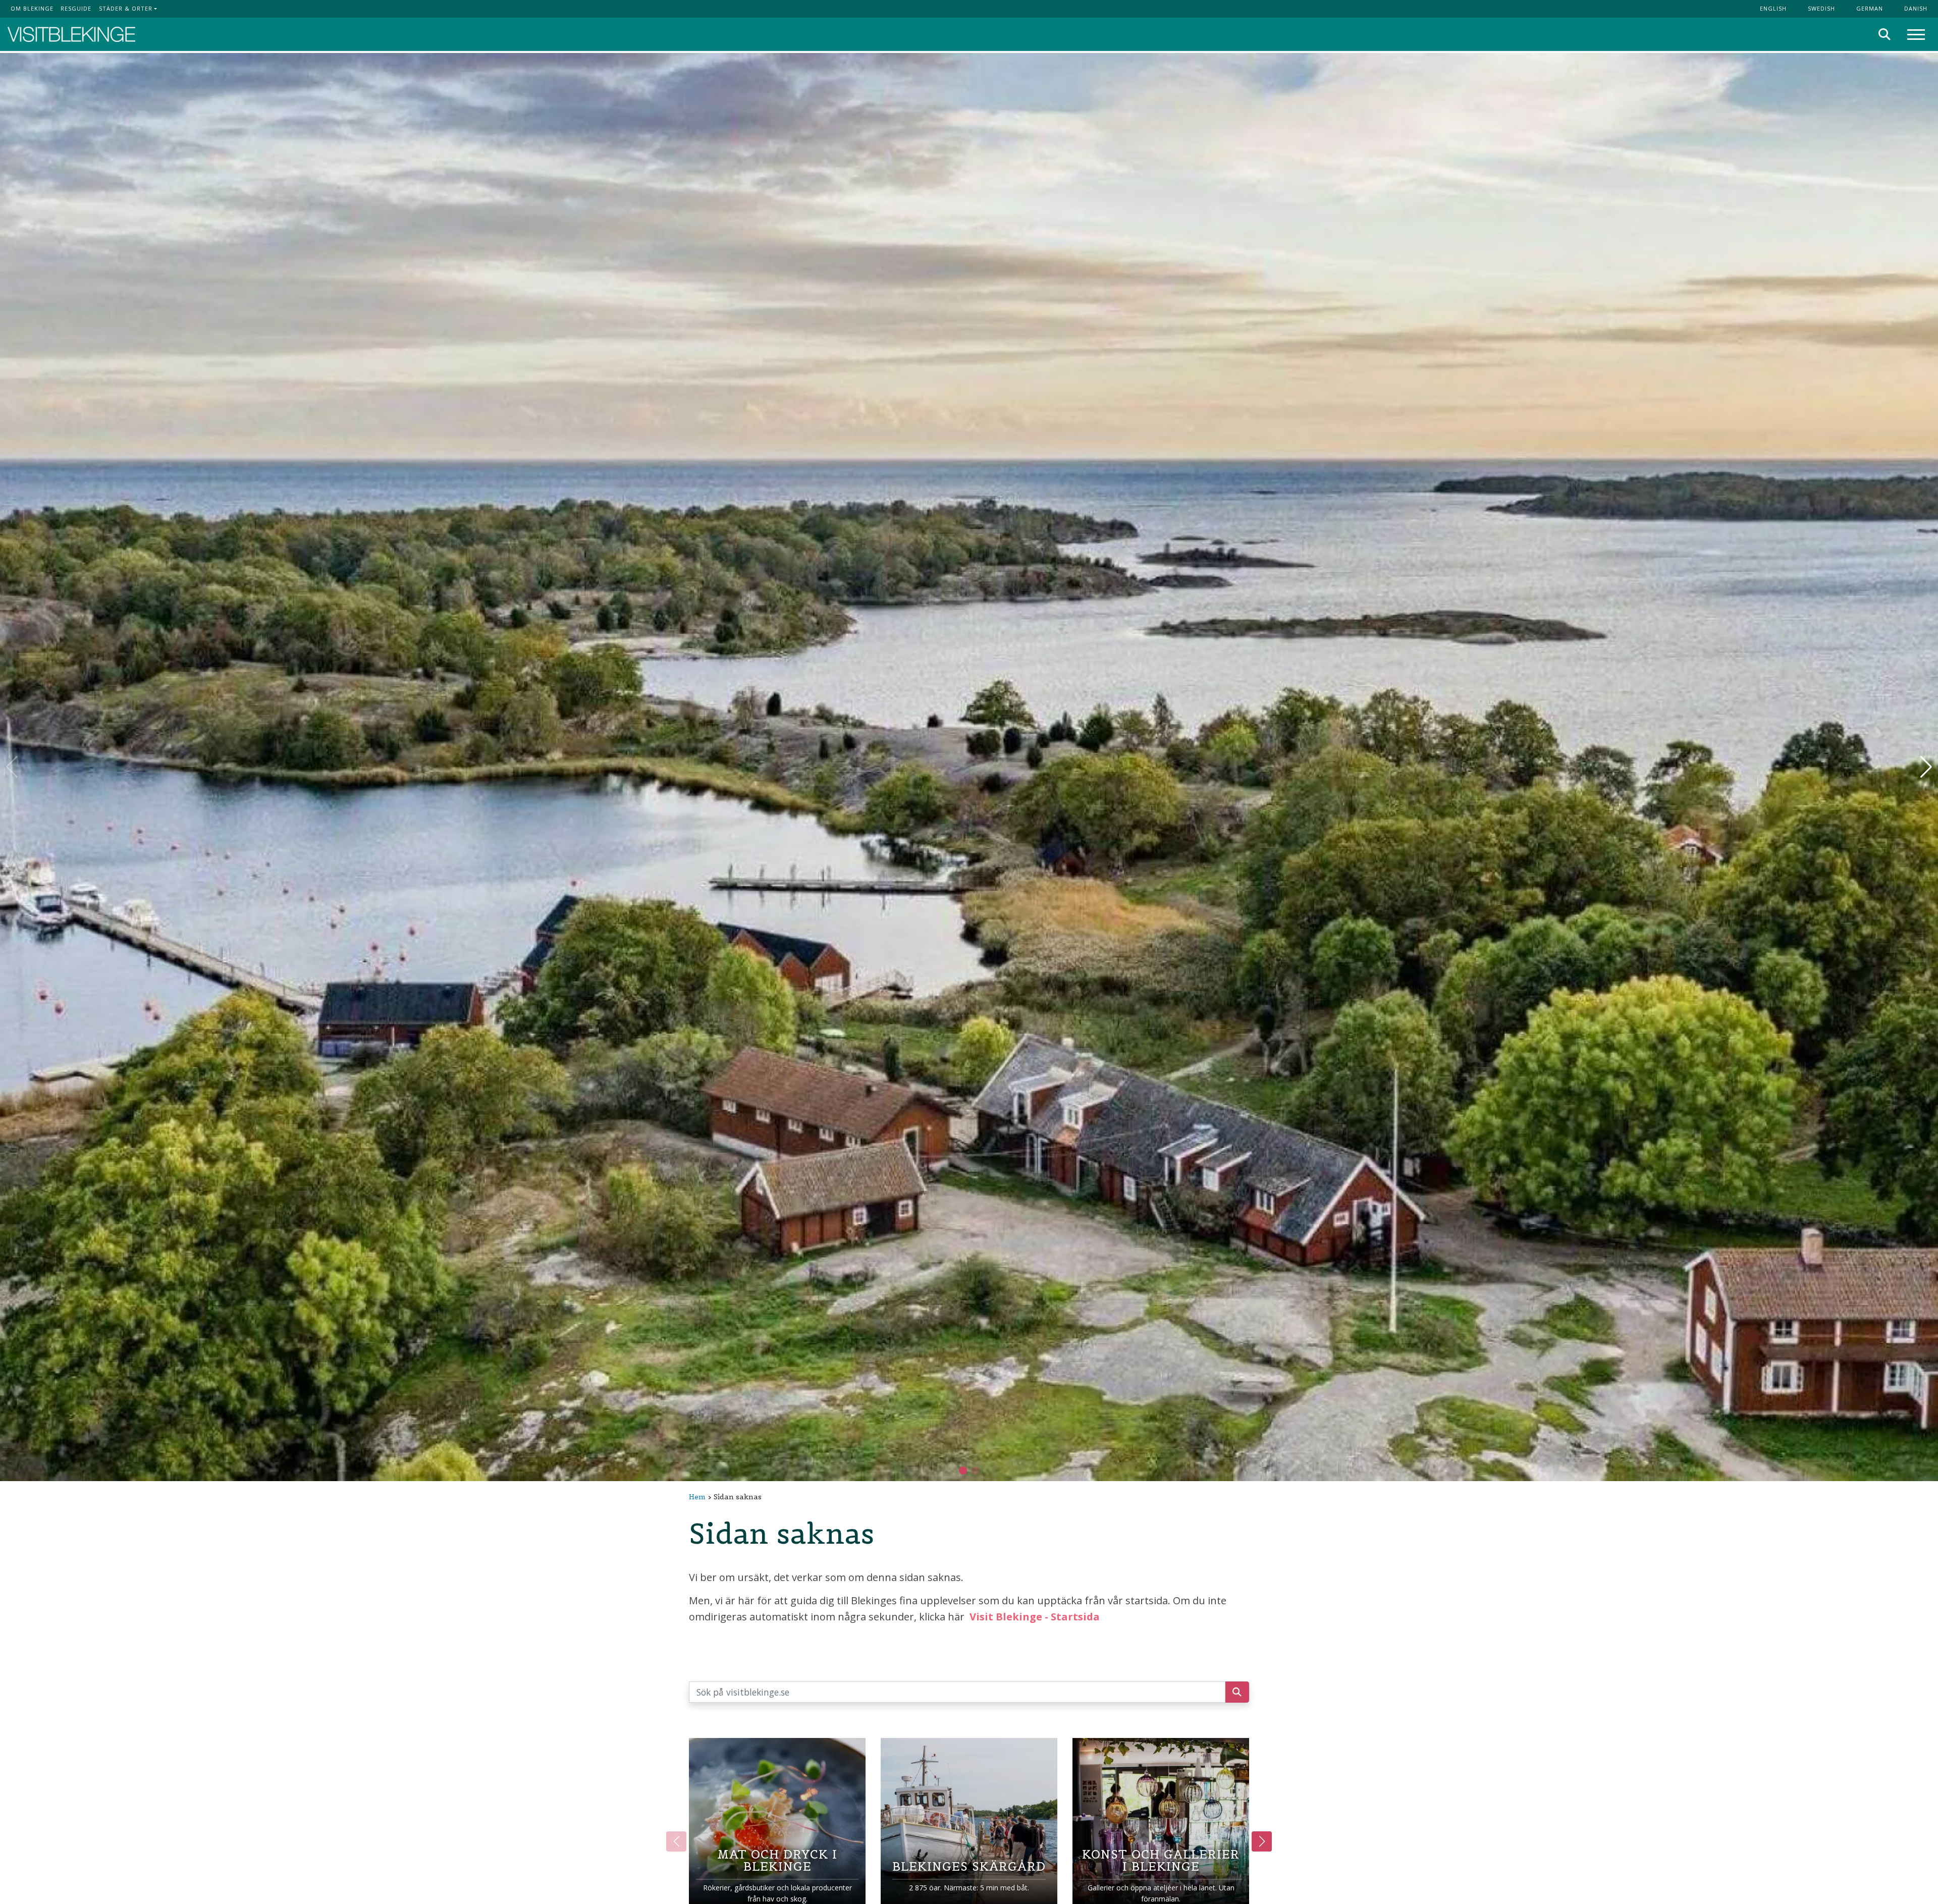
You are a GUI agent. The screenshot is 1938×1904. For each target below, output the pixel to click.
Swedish (1821, 8)
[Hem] (71, 35)
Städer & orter (126, 8)
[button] (975, 1471)
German (1870, 8)
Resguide (76, 8)
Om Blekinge (32, 8)
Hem (697, 1497)
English (1773, 8)
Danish (1916, 8)
